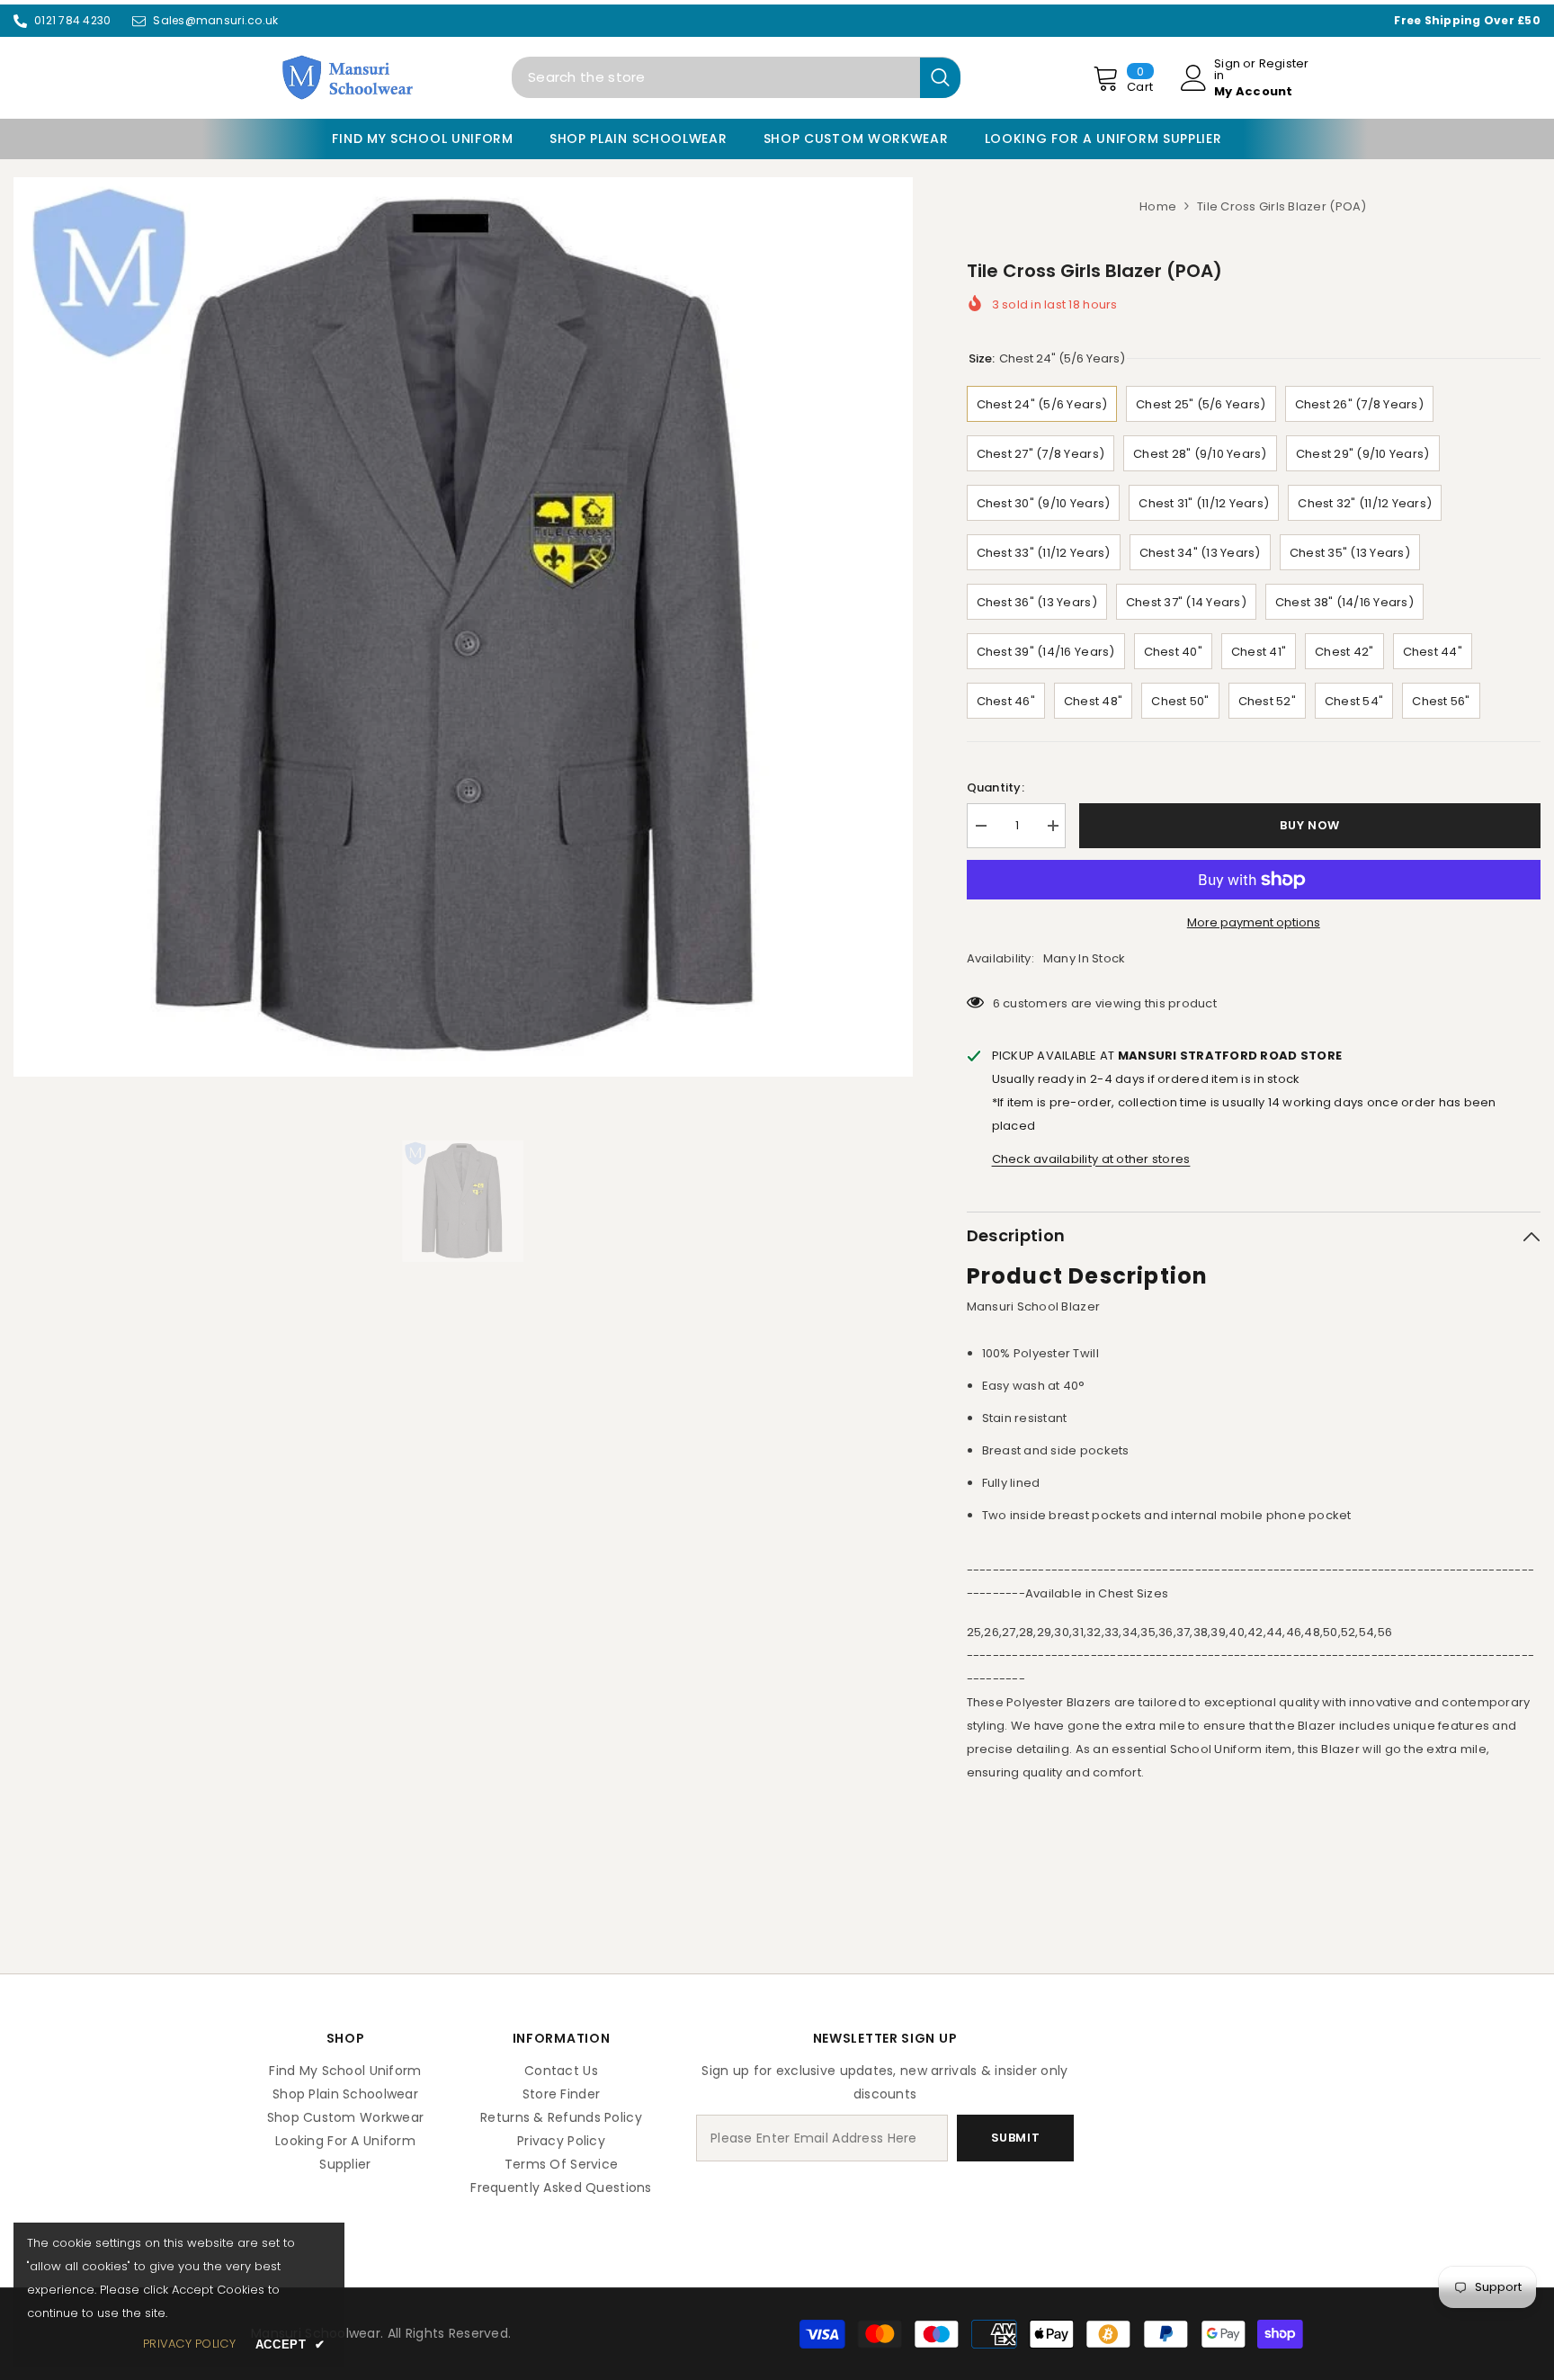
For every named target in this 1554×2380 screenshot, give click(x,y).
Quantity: (996, 787)
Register (1284, 65)
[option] (463, 627)
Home (1158, 206)
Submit (1016, 2138)
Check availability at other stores (1091, 1159)
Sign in (1227, 69)
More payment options (1254, 922)
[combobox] (716, 77)
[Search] (736, 77)
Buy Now (1310, 824)
